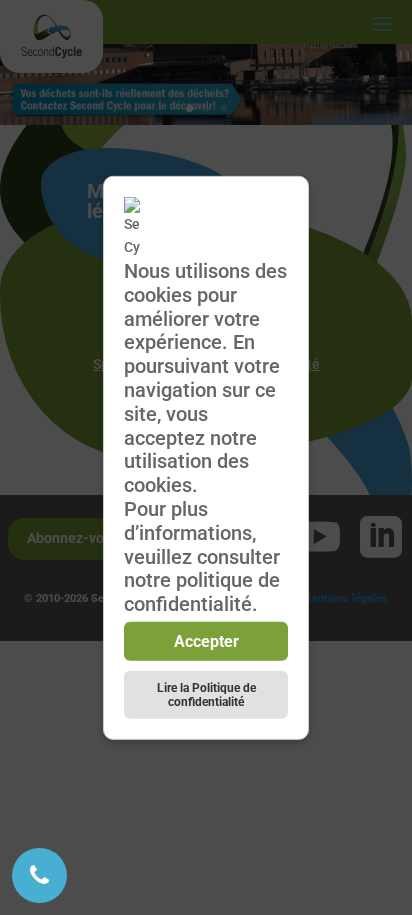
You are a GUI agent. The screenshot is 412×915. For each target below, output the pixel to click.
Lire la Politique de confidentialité (206, 695)
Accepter (206, 641)
